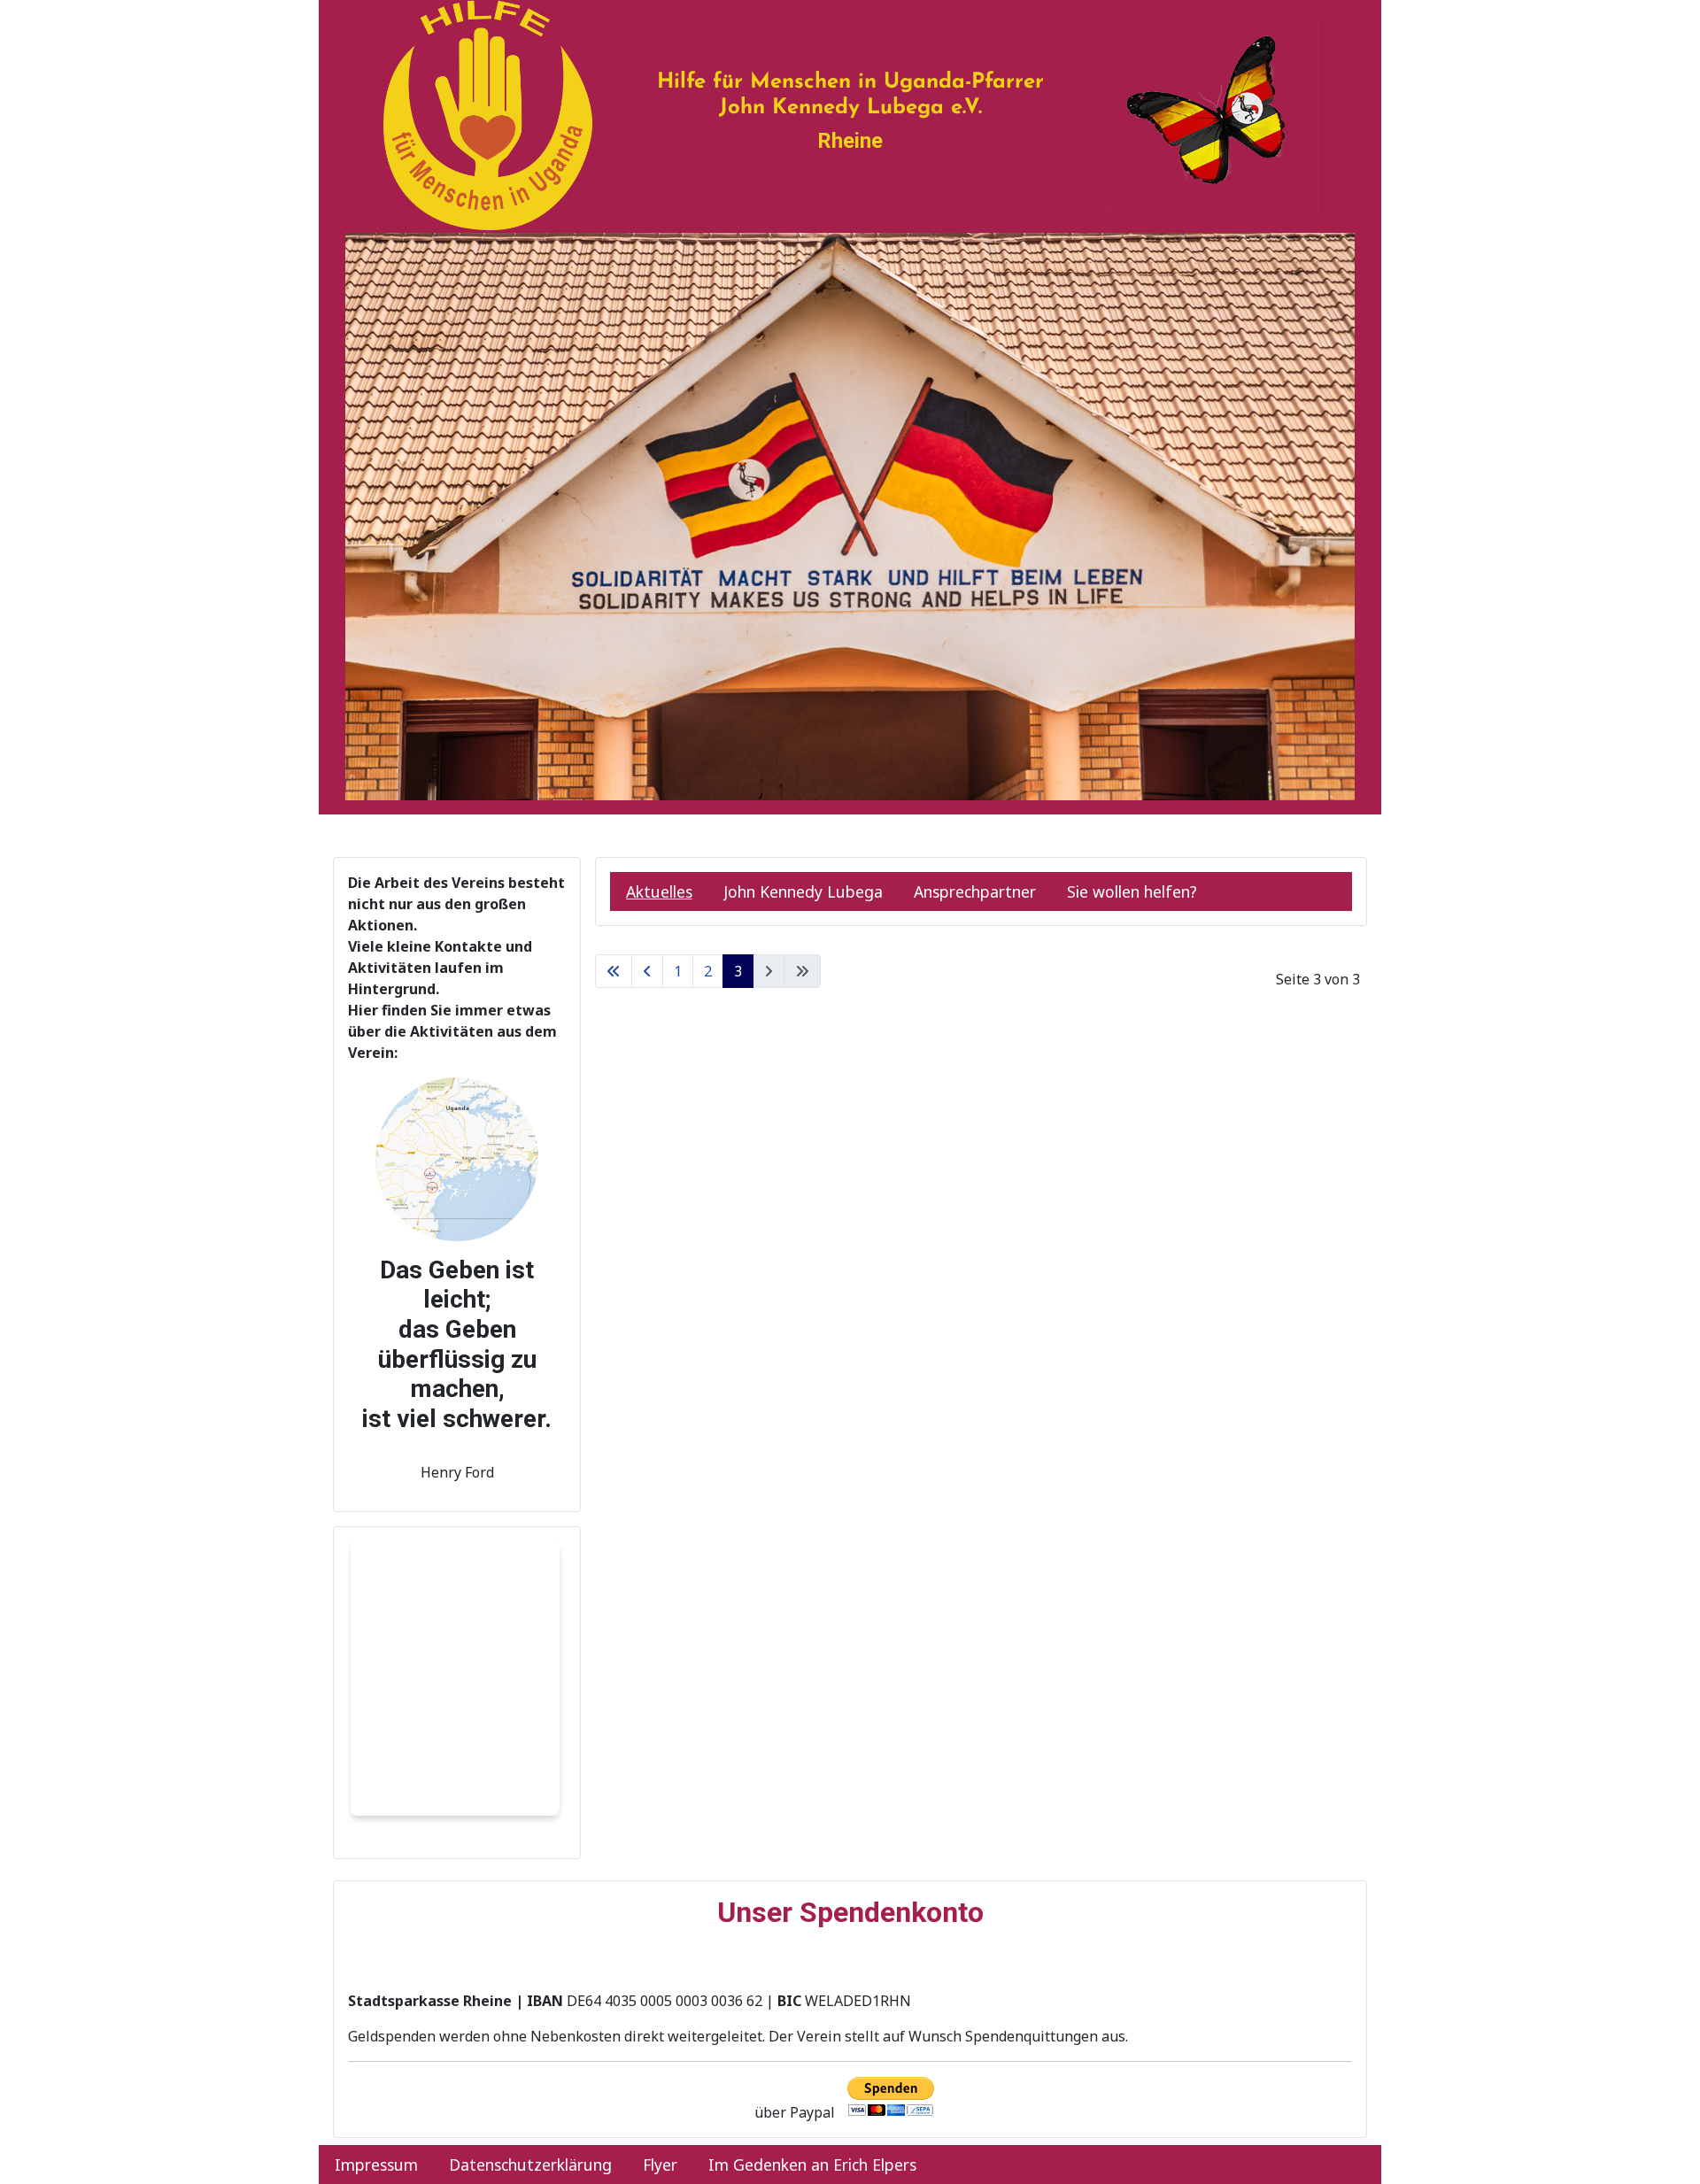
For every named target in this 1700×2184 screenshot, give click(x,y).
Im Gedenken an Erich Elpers (812, 2165)
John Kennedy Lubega (803, 891)
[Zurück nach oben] (1669, 2151)
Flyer (660, 2165)
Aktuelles (659, 891)
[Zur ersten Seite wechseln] (614, 971)
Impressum (376, 2165)
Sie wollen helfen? (1132, 891)
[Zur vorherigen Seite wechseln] (647, 971)
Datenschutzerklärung (530, 2165)
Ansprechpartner (975, 891)
